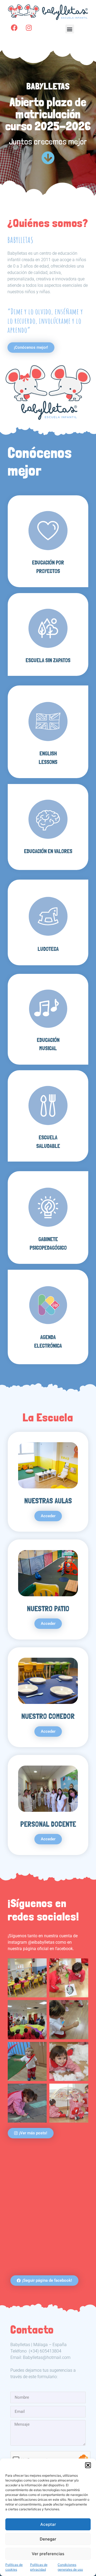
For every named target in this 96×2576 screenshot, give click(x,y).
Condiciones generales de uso (70, 2567)
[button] (88, 2465)
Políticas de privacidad (39, 2567)
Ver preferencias (48, 2554)
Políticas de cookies (14, 2567)
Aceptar (48, 2524)
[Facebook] (14, 28)
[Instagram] (29, 28)
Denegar (48, 2539)
